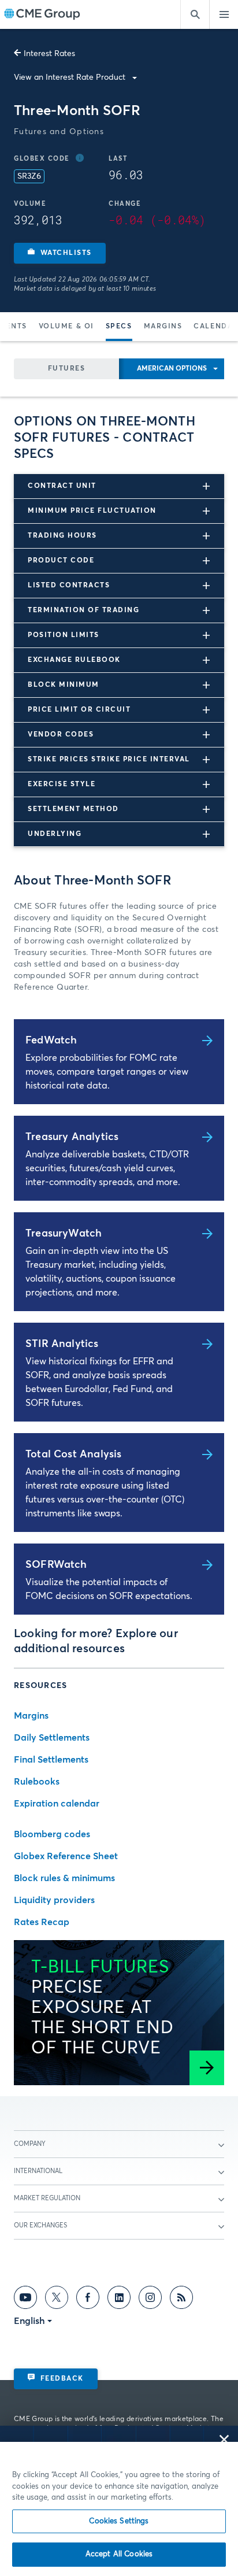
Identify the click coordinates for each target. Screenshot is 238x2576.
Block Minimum (64, 685)
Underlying (55, 834)
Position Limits (64, 635)
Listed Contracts (69, 586)
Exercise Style (62, 784)
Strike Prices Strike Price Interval (109, 760)
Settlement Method (73, 809)
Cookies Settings (119, 2521)
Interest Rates (49, 54)
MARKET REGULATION (47, 2198)
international (38, 2171)
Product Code (61, 561)
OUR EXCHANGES (40, 2225)
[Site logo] (42, 15)
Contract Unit (62, 486)
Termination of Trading (83, 610)
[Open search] (195, 14)
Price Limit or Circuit (79, 710)
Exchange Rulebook (74, 660)
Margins (163, 327)
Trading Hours (62, 536)
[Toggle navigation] (224, 14)
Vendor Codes (61, 735)
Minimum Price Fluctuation (92, 511)
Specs (119, 327)
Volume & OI (66, 327)
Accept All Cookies (119, 2554)
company (30, 2144)
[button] (60, 253)
